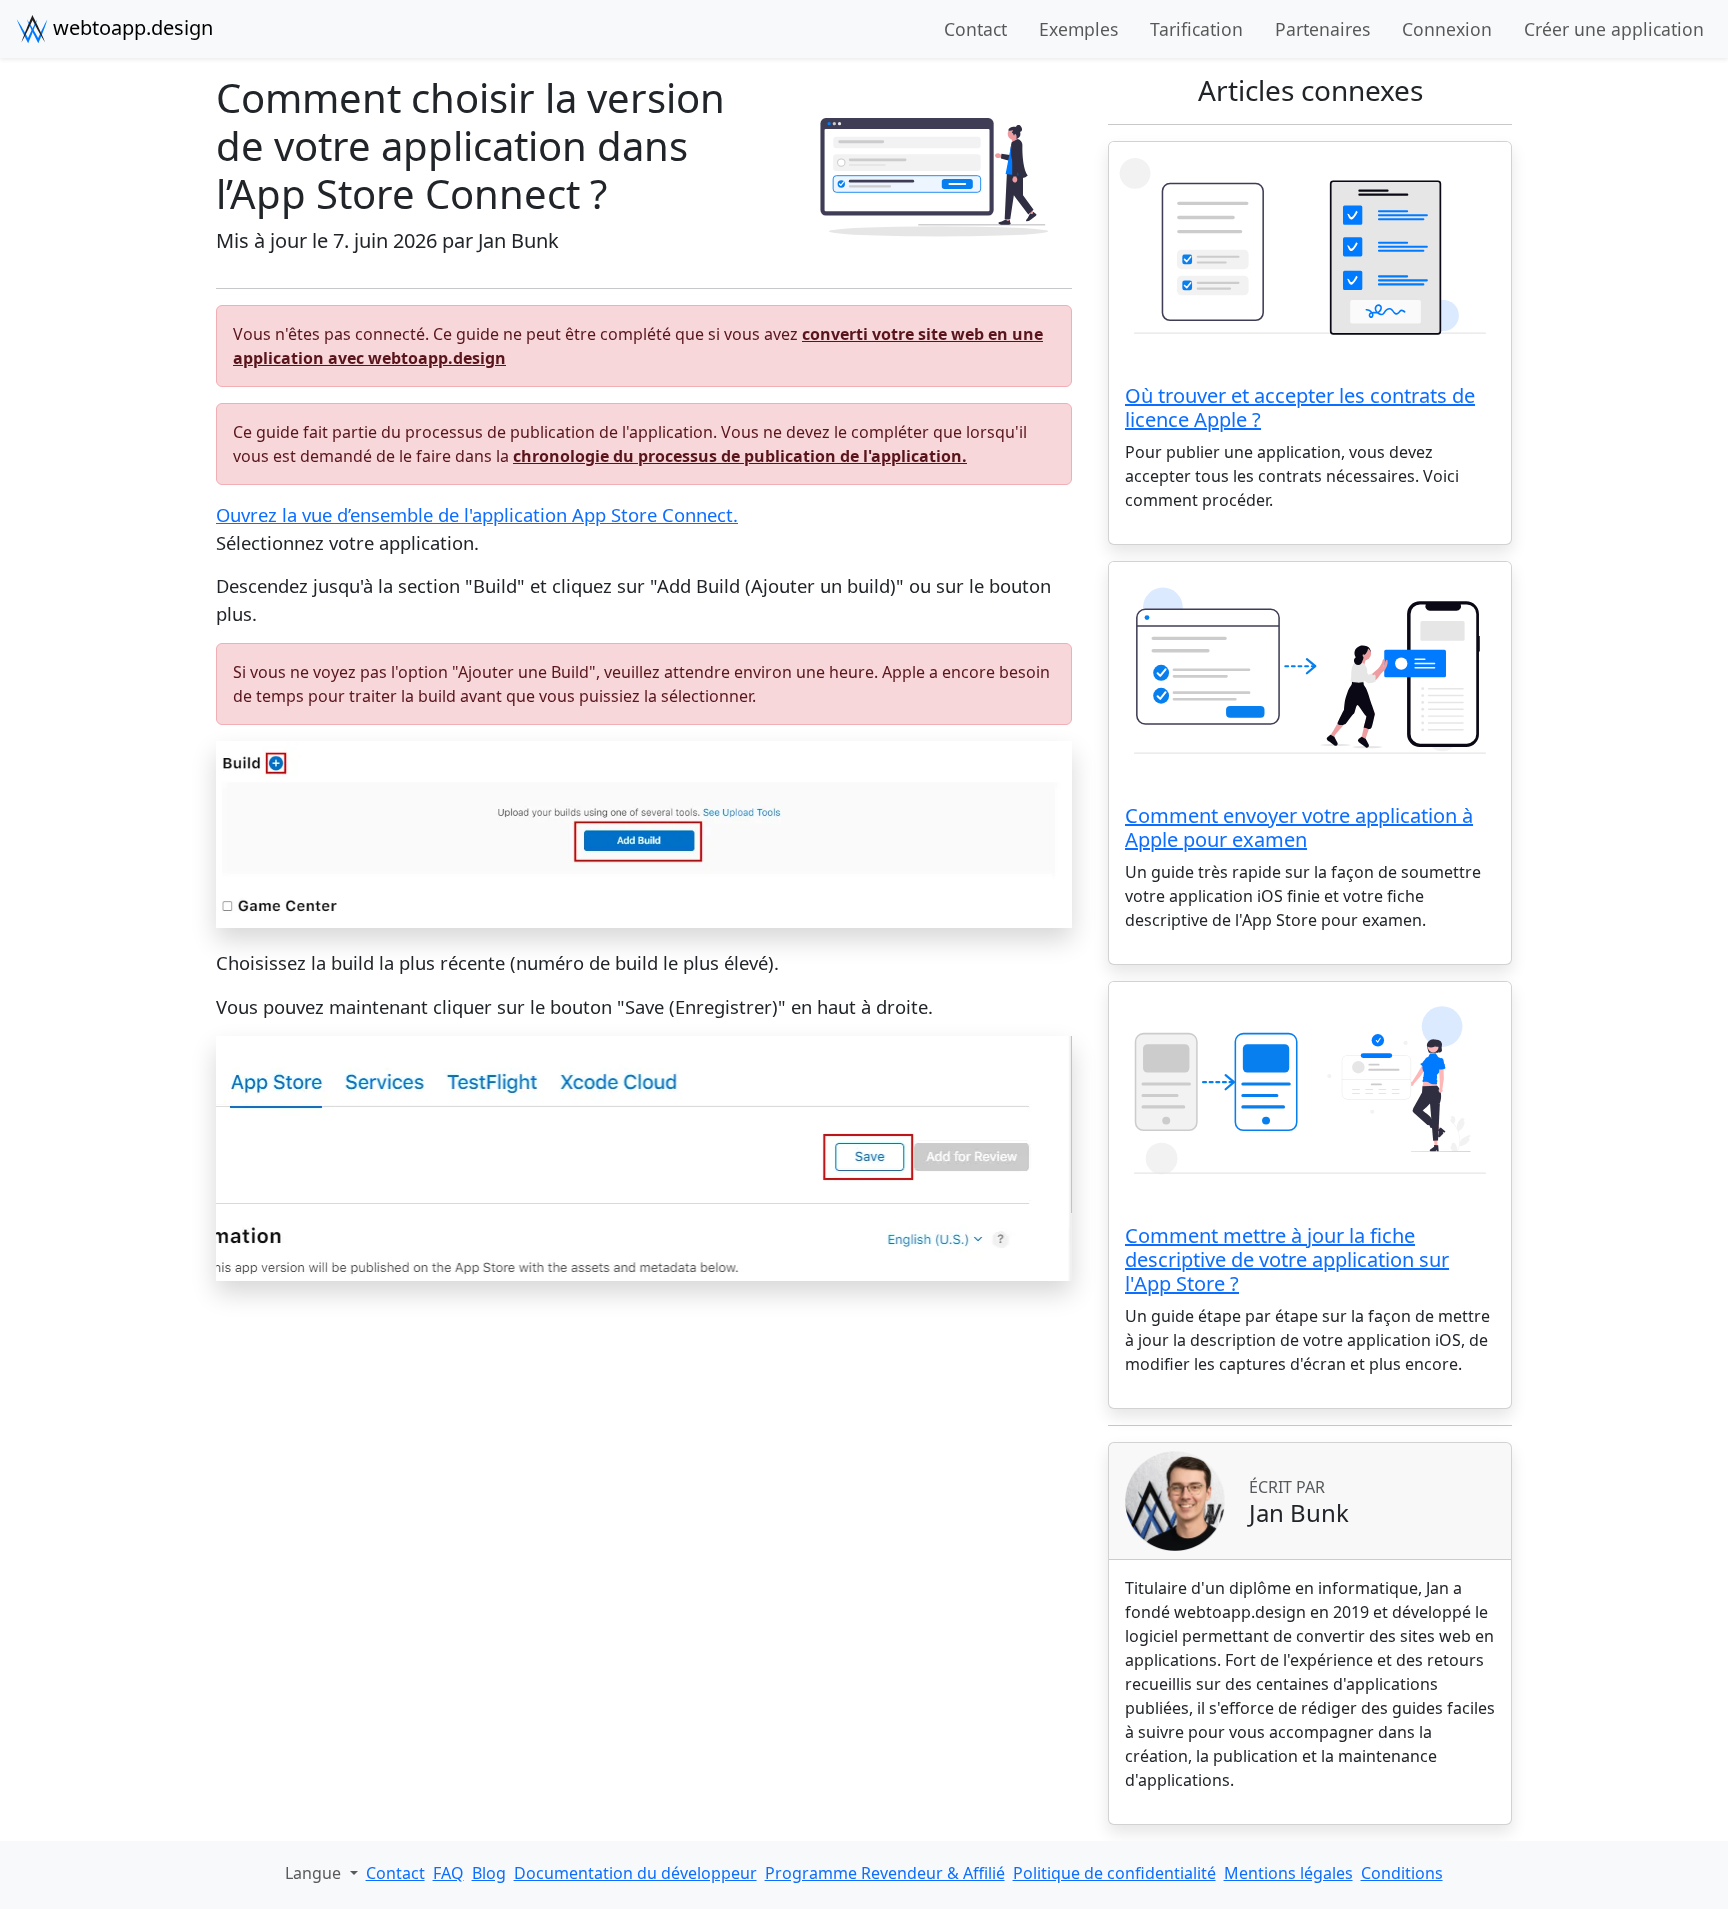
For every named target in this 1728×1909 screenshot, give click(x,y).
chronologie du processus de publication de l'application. (740, 456)
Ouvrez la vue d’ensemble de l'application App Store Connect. (477, 514)
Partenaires (1322, 29)
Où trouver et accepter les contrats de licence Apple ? (1300, 407)
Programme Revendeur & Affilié (885, 1873)
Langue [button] (315, 1873)
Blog (489, 1873)
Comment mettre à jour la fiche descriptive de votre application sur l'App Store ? (1287, 1259)
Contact (975, 29)
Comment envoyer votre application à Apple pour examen (1299, 827)
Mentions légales (1288, 1873)
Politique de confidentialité (1114, 1873)
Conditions (1402, 1873)
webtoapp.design (130, 27)
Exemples (1078, 29)
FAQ (448, 1873)
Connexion (1447, 29)
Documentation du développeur (635, 1873)
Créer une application (1614, 29)
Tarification (1196, 29)
